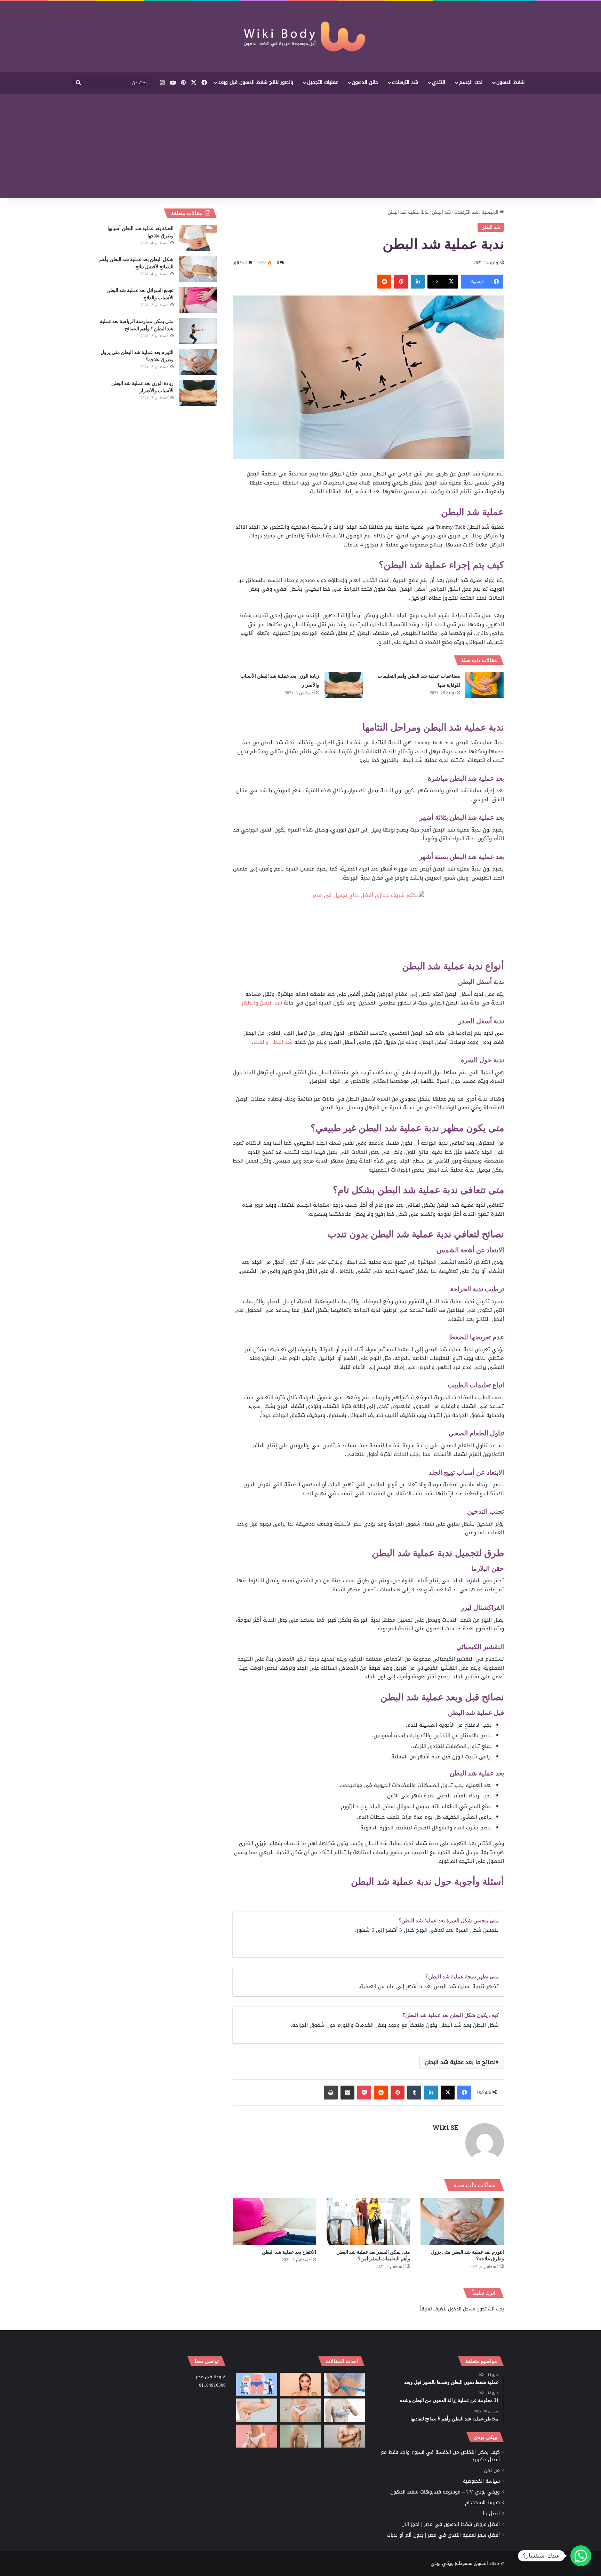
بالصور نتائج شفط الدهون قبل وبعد (256, 82)
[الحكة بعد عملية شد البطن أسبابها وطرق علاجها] (198, 238)
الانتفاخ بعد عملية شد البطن (289, 2252)
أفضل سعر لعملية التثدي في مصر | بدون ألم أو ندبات (443, 2535)
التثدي (439, 82)
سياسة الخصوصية (481, 2481)
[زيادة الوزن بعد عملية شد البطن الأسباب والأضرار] (344, 685)
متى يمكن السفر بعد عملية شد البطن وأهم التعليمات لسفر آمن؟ (373, 2255)
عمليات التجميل (323, 82)
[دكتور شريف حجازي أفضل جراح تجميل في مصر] (368, 925)
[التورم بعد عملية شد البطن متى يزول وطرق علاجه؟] (462, 2221)
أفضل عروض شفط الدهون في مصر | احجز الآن (451, 2524)
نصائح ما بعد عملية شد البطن (460, 2062)
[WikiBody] (300, 37)
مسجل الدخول (462, 2309)
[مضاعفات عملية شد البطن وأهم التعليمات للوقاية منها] (484, 685)
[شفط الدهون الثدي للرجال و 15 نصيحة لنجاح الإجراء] (344, 2436)
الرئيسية (491, 212)
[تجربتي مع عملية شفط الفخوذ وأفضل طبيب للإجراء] (344, 2384)
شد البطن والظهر (262, 1003)
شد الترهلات (405, 82)
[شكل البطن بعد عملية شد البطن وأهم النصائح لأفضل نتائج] (198, 269)
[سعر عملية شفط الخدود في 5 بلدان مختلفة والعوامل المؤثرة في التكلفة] (300, 2384)
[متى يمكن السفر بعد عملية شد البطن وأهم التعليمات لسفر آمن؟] (368, 2221)
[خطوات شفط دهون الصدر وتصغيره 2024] (344, 2410)
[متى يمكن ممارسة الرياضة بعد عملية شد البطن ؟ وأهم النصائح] (198, 331)
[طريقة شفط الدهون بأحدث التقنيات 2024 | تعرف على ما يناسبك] (257, 2436)
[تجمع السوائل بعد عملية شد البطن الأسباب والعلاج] (198, 300)
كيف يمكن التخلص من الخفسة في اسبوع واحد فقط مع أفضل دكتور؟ (440, 2456)
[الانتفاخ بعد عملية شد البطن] (274, 2221)
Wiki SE (445, 2127)
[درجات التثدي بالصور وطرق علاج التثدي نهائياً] (300, 2436)
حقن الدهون (365, 82)
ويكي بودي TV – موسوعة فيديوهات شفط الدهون (445, 2492)
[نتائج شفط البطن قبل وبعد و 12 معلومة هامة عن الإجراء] (300, 2410)
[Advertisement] (300, 146)
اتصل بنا (491, 2514)
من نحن (492, 2470)
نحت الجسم (471, 82)
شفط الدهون (510, 82)
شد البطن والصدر (273, 1042)
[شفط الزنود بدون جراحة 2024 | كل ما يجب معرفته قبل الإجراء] (257, 2410)
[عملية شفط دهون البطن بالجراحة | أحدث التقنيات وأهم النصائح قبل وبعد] (257, 2384)
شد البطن (441, 212)
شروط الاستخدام (482, 2503)
